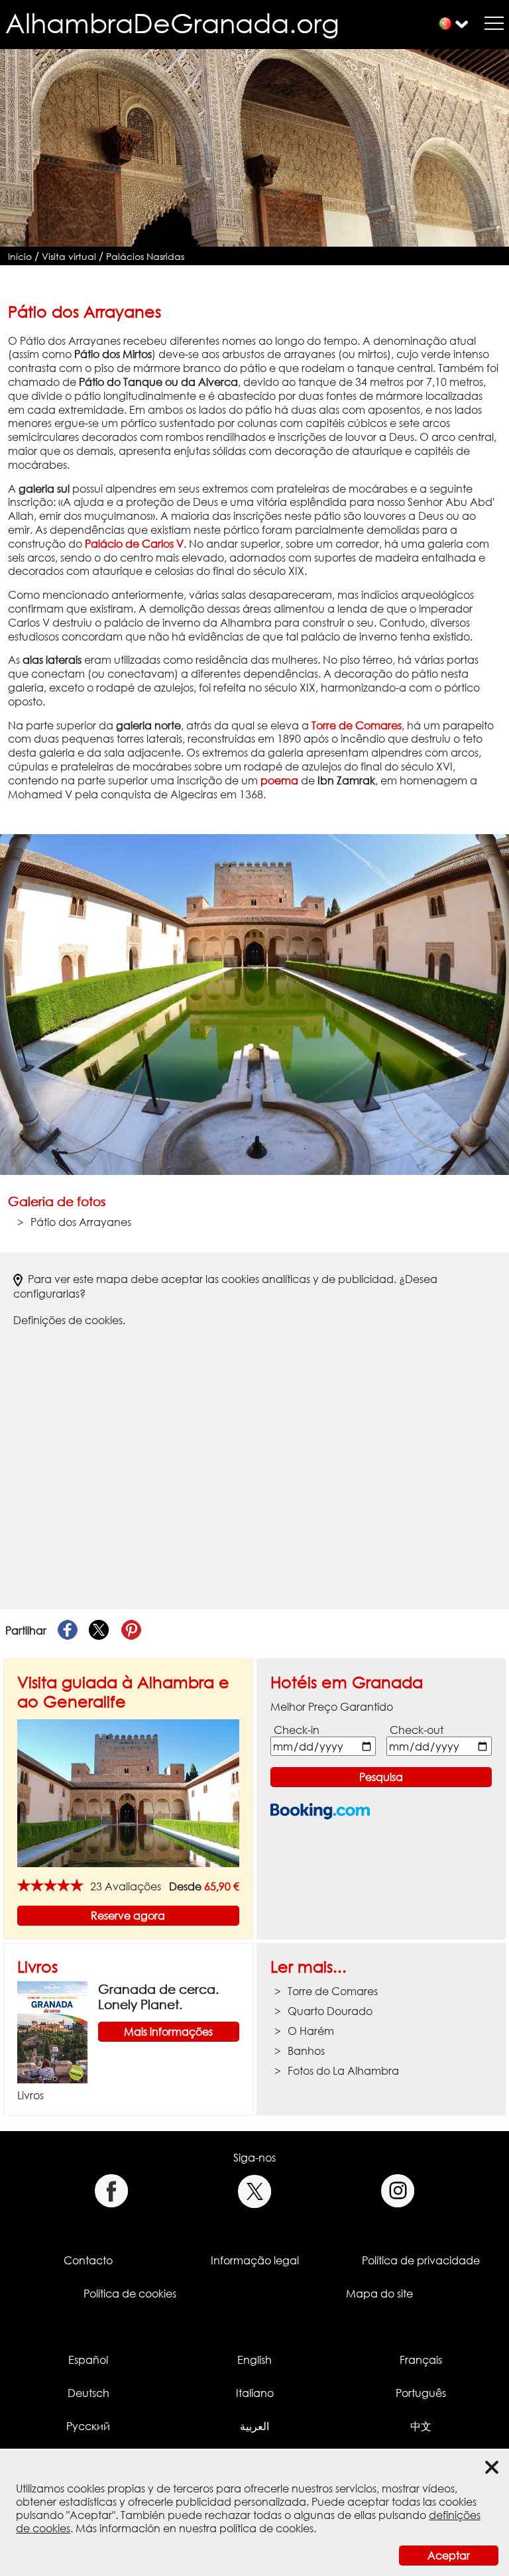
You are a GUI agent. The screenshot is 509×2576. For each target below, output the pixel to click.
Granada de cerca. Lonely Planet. (158, 1996)
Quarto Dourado (330, 2011)
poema (279, 780)
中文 (421, 2426)
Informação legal (255, 2260)
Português (421, 2393)
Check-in (297, 1730)
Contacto (88, 2260)
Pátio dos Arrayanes (81, 1222)
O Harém (311, 2031)
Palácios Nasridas (145, 256)
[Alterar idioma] (445, 24)
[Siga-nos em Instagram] (398, 2191)
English (254, 2360)
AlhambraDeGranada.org (172, 23)
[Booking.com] (320, 1811)
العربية (254, 2426)
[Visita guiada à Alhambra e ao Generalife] (128, 1792)
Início (20, 256)
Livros (37, 1966)
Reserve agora (128, 1916)
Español (88, 2360)
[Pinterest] (131, 1630)
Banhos (306, 2051)
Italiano (255, 2393)
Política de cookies (130, 2294)
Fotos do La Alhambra (343, 2071)
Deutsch (88, 2393)
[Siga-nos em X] (255, 2191)
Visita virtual (69, 256)
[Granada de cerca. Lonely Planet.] (52, 2031)
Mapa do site (379, 2294)
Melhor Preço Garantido (332, 1707)
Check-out (417, 1730)
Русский (88, 2426)
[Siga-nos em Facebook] (111, 2191)
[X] (99, 1630)
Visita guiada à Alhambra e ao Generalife (123, 1691)
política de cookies (266, 2528)
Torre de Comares (357, 725)
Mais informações (168, 2032)
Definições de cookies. (69, 1320)
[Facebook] (68, 1630)
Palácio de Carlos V (134, 544)
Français (421, 2360)
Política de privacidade (421, 2260)
